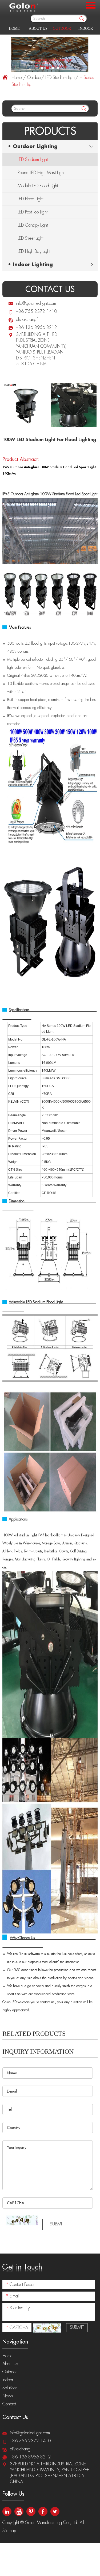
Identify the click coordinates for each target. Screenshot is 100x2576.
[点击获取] (47, 2328)
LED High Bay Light (34, 251)
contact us (50, 289)
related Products (34, 2034)
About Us (38, 29)
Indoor (86, 29)
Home (14, 29)
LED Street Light (30, 238)
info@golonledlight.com (36, 303)
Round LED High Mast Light (41, 173)
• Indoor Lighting (30, 265)
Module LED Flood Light (38, 186)
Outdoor (62, 29)
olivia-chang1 (28, 320)
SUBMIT (57, 2224)
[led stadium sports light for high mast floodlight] (50, 55)
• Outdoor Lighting (33, 147)
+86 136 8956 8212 (37, 328)
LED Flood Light (30, 199)
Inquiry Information (38, 2052)
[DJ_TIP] (22, 2220)
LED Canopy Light (33, 225)
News (8, 2396)
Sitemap (10, 2531)
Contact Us (15, 2417)
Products (50, 131)
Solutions (10, 2388)
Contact (9, 2404)
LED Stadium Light (60, 78)
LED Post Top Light (33, 212)
